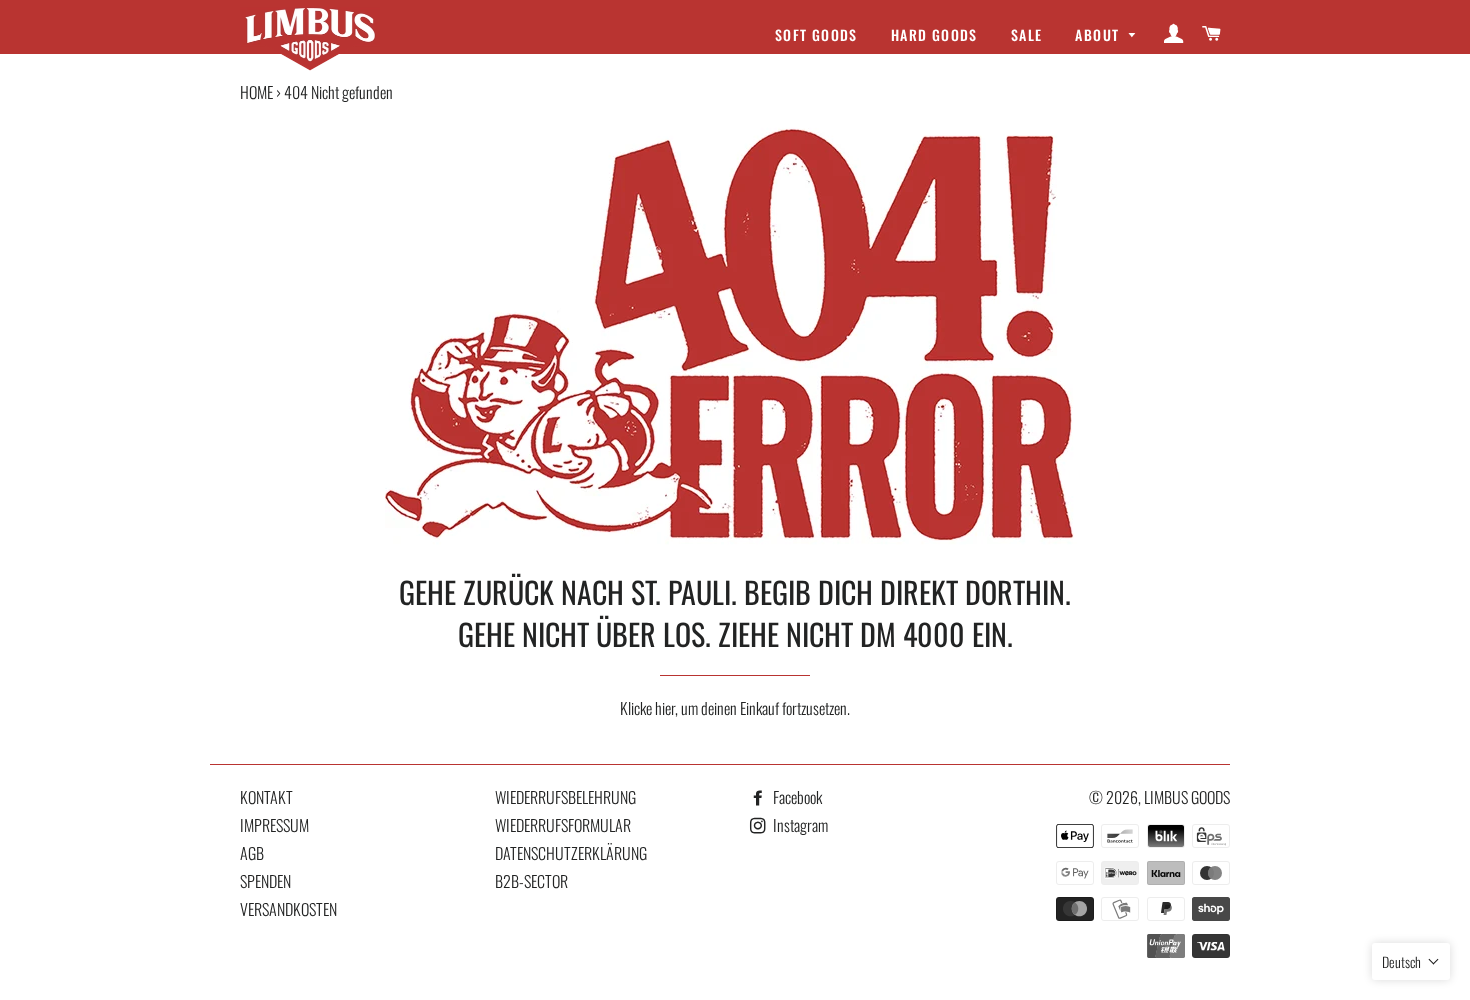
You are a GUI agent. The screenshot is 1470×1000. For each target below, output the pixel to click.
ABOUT (1099, 34)
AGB (252, 853)
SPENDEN (265, 881)
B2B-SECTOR (531, 881)
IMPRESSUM (274, 825)
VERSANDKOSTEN (288, 909)
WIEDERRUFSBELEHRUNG (565, 797)
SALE (1027, 34)
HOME (256, 92)
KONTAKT (266, 797)
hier (665, 708)
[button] (1411, 961)
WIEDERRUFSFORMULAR (563, 825)
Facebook (796, 797)
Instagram (799, 825)
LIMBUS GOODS (1187, 797)
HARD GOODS (934, 34)
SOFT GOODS (816, 34)
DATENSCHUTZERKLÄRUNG (571, 853)
